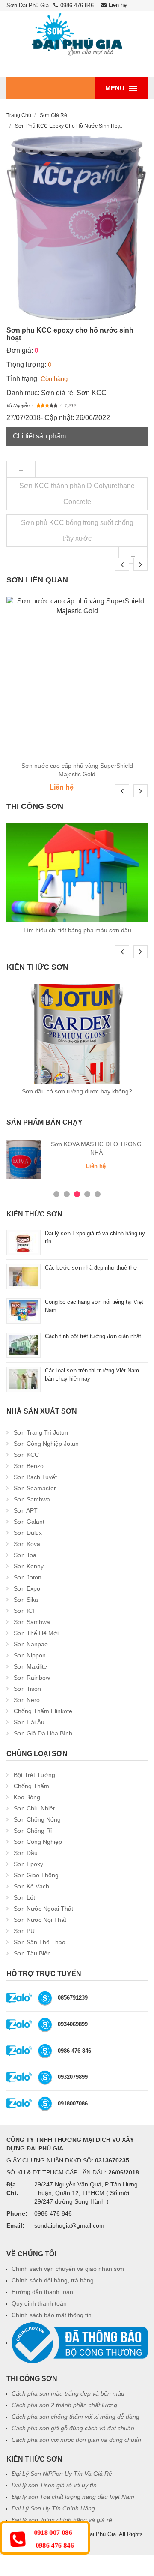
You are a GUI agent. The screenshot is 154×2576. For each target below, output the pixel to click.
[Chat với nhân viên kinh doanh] (19, 1998)
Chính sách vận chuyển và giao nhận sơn (68, 2269)
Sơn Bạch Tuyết (35, 1477)
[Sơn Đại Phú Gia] (77, 35)
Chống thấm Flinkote (43, 1711)
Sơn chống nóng (37, 1819)
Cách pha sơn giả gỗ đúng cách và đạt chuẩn (73, 2428)
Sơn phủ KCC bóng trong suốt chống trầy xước (77, 531)
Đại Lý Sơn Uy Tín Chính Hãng (53, 2508)
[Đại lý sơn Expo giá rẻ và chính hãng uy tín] (24, 1242)
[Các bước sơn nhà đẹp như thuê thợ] (24, 1276)
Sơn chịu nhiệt (34, 1808)
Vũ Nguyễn (18, 405)
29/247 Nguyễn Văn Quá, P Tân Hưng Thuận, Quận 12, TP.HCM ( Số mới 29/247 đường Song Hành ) (86, 2193)
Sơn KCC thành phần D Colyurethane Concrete (77, 494)
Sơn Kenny (29, 1566)
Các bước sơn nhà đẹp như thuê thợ (91, 1268)
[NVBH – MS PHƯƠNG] (45, 2051)
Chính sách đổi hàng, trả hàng (53, 2280)
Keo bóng (27, 1797)
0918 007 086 (53, 2533)
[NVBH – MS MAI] (45, 1998)
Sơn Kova (27, 1544)
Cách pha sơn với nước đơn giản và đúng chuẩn (76, 2440)
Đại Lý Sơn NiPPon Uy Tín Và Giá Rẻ (62, 2474)
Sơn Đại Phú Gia (95, 2534)
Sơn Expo (27, 1588)
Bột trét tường (34, 1775)
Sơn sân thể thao (40, 1942)
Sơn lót (24, 1897)
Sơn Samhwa (32, 1499)
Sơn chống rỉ (33, 1831)
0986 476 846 (77, 5)
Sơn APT (26, 1510)
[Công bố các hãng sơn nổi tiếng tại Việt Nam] (24, 1311)
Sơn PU (24, 1931)
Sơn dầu (26, 1853)
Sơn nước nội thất (40, 1920)
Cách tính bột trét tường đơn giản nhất (93, 1336)
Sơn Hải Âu (29, 1722)
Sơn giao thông (36, 1875)
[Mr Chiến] (45, 2103)
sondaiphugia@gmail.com (69, 2225)
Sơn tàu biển (32, 1953)
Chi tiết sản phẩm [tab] (39, 436)
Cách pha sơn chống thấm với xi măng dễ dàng (76, 2417)
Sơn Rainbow (32, 1678)
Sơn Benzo (29, 1466)
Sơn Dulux (28, 1533)
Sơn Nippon (30, 1655)
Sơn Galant (29, 1522)
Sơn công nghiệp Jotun (46, 1444)
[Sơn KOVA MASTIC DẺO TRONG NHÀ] (24, 1159)
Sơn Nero (27, 1700)
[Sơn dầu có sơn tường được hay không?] (77, 1033)
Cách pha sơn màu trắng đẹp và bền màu (68, 2393)
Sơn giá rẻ (57, 393)
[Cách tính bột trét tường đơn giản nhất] (24, 1345)
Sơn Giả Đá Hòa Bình (43, 1733)
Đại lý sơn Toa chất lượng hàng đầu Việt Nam (73, 2497)
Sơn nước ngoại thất (43, 1909)
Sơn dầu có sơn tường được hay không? (77, 1091)
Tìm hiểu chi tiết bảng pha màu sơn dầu (77, 930)
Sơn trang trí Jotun (41, 1432)
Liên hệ (118, 5)
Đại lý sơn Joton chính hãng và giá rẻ (62, 2520)
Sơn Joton (28, 1577)
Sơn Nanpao (31, 1644)
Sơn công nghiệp (38, 1842)
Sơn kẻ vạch (31, 1886)
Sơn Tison (27, 1689)
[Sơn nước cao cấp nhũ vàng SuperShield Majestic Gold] (77, 677)
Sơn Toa (25, 1555)
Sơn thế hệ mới (36, 1633)
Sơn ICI (24, 1611)
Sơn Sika (26, 1600)
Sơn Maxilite (30, 1666)
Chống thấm (31, 1786)
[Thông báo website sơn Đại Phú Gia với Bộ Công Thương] (80, 2342)
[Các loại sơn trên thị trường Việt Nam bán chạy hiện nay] (24, 1379)
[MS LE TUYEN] (45, 2024)
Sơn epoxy (28, 1864)
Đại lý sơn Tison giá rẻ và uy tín (54, 2485)
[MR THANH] (45, 2077)
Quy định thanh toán (39, 2303)
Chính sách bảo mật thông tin (52, 2315)
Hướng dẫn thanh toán (42, 2292)
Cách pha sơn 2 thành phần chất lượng (64, 2405)
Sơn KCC (92, 393)
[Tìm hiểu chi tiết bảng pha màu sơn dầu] (77, 873)
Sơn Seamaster (35, 1488)
